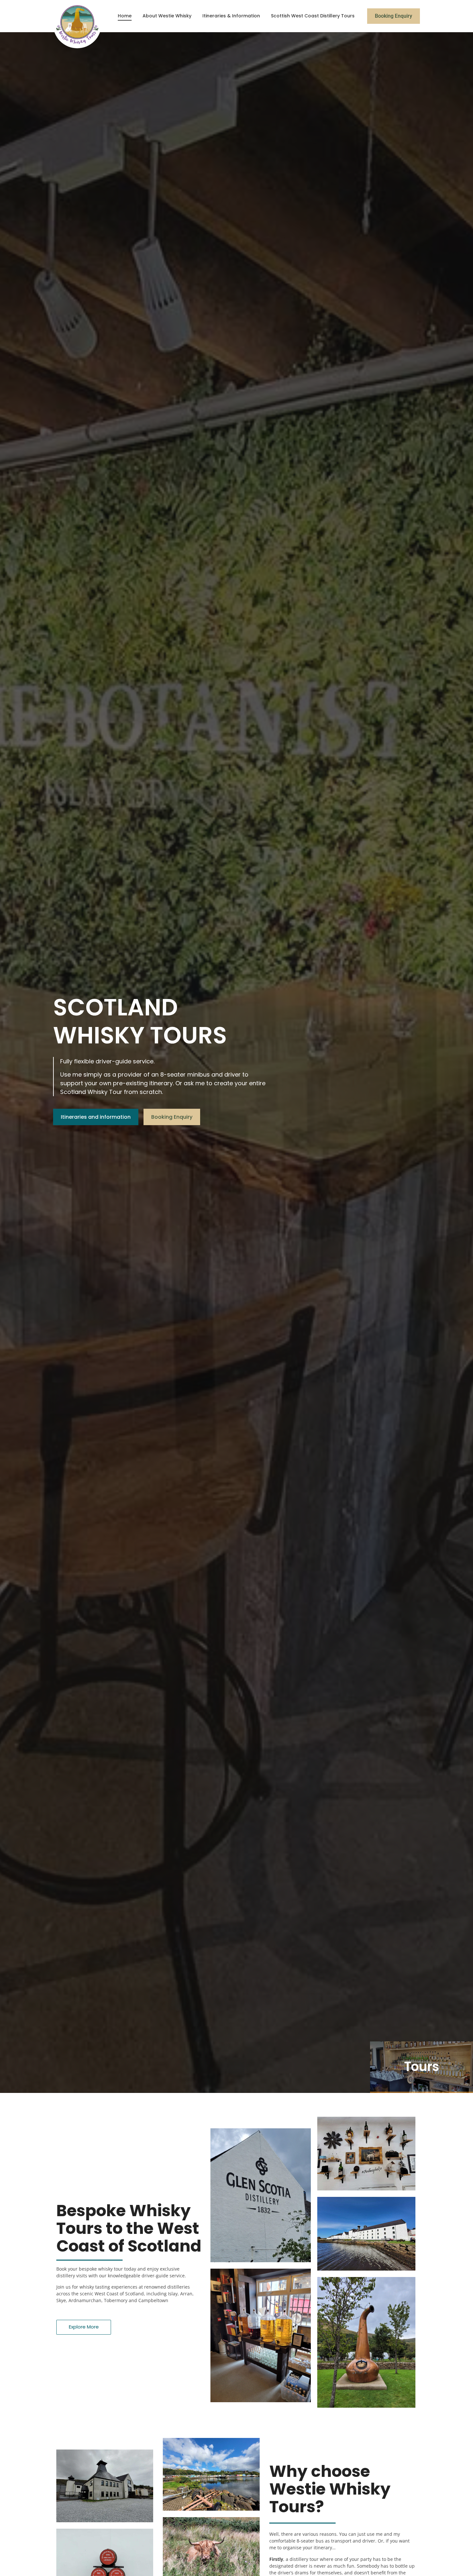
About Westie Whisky (167, 16)
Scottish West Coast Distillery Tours (313, 16)
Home (125, 16)
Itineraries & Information (231, 16)
